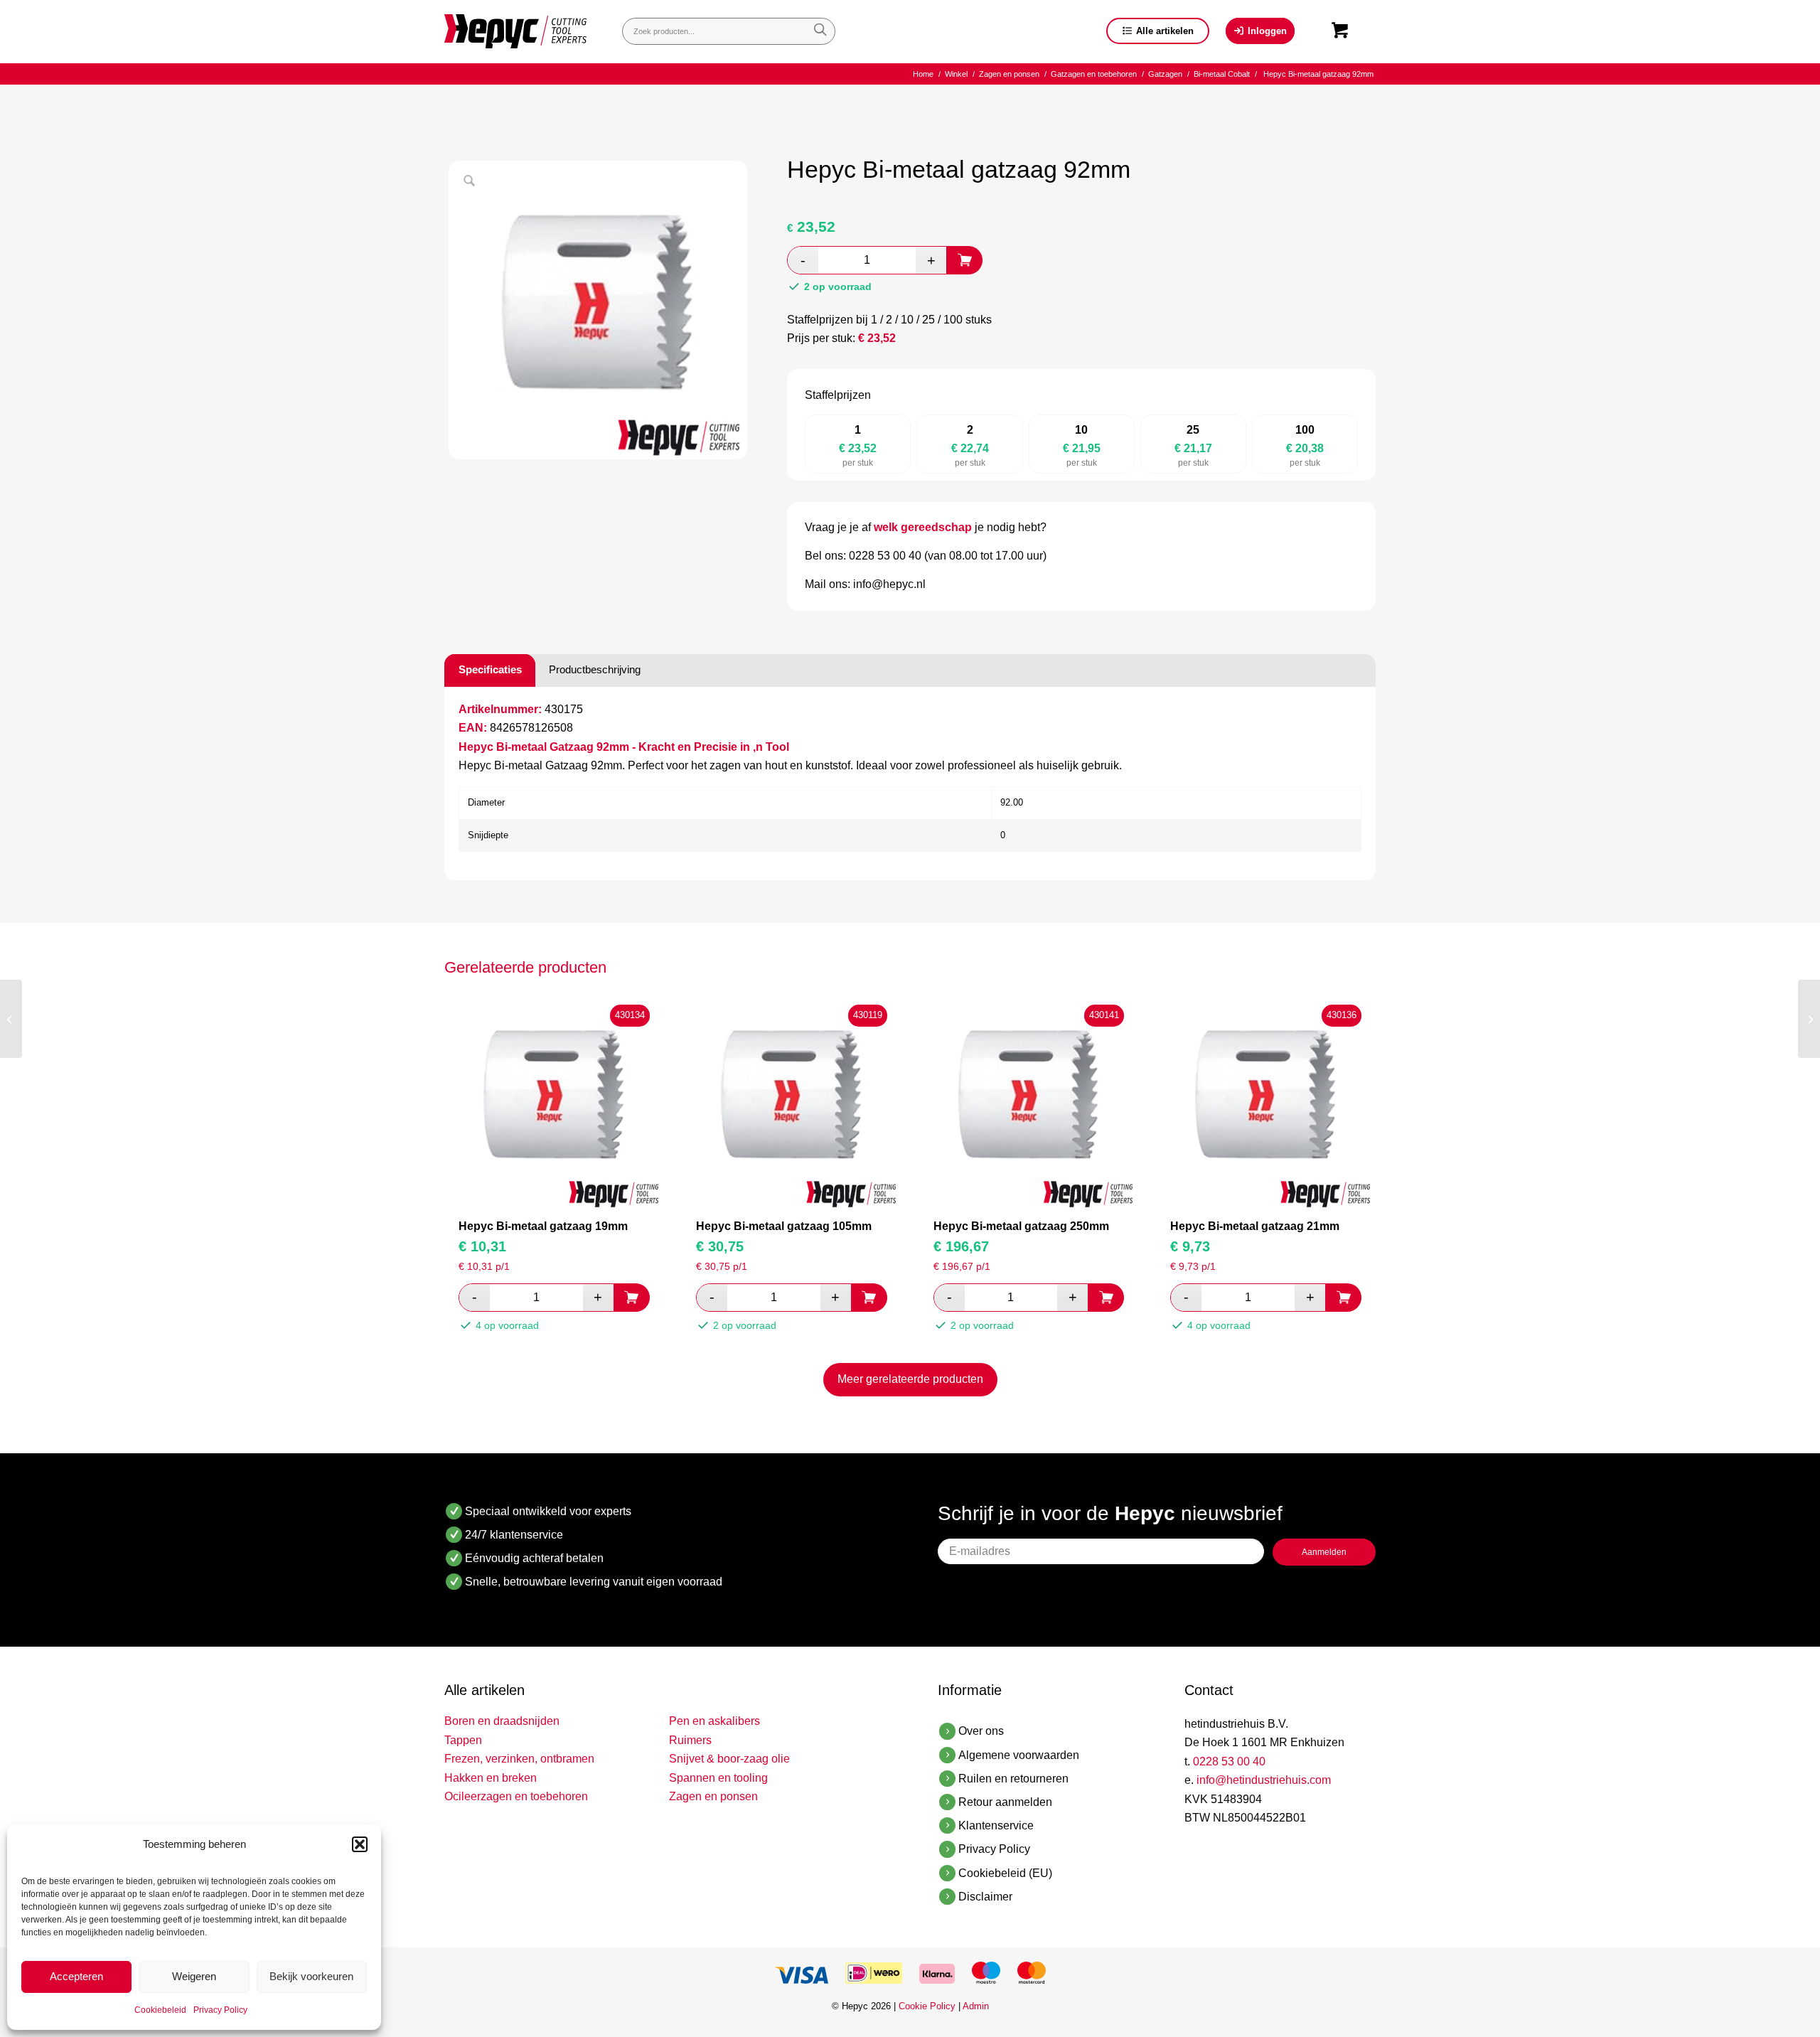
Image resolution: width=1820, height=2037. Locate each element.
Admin (976, 2006)
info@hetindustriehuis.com (1264, 1780)
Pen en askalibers (714, 1721)
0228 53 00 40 (1229, 1761)
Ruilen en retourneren (1013, 1779)
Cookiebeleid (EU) (1005, 1873)
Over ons (981, 1731)
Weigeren (194, 1976)
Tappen (463, 1740)
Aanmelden (1324, 1552)
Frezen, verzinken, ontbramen (519, 1759)
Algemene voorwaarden (1019, 1755)
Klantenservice (996, 1825)
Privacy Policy (220, 2010)
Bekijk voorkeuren (311, 1976)
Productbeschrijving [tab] (595, 669)
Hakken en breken (491, 1778)
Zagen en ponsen (713, 1796)
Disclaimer (985, 1897)
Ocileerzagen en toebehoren (516, 1796)
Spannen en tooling (718, 1778)
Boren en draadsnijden (502, 1721)
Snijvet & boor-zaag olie (729, 1759)
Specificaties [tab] (490, 669)
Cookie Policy (927, 2006)
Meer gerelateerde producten (910, 1379)
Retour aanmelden (1005, 1802)
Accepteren (76, 1976)
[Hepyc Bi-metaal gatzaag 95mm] (1809, 1019)
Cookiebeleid (160, 2010)
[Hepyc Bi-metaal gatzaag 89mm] (11, 1019)
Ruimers (690, 1740)
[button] (360, 1844)
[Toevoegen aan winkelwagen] (965, 260)
